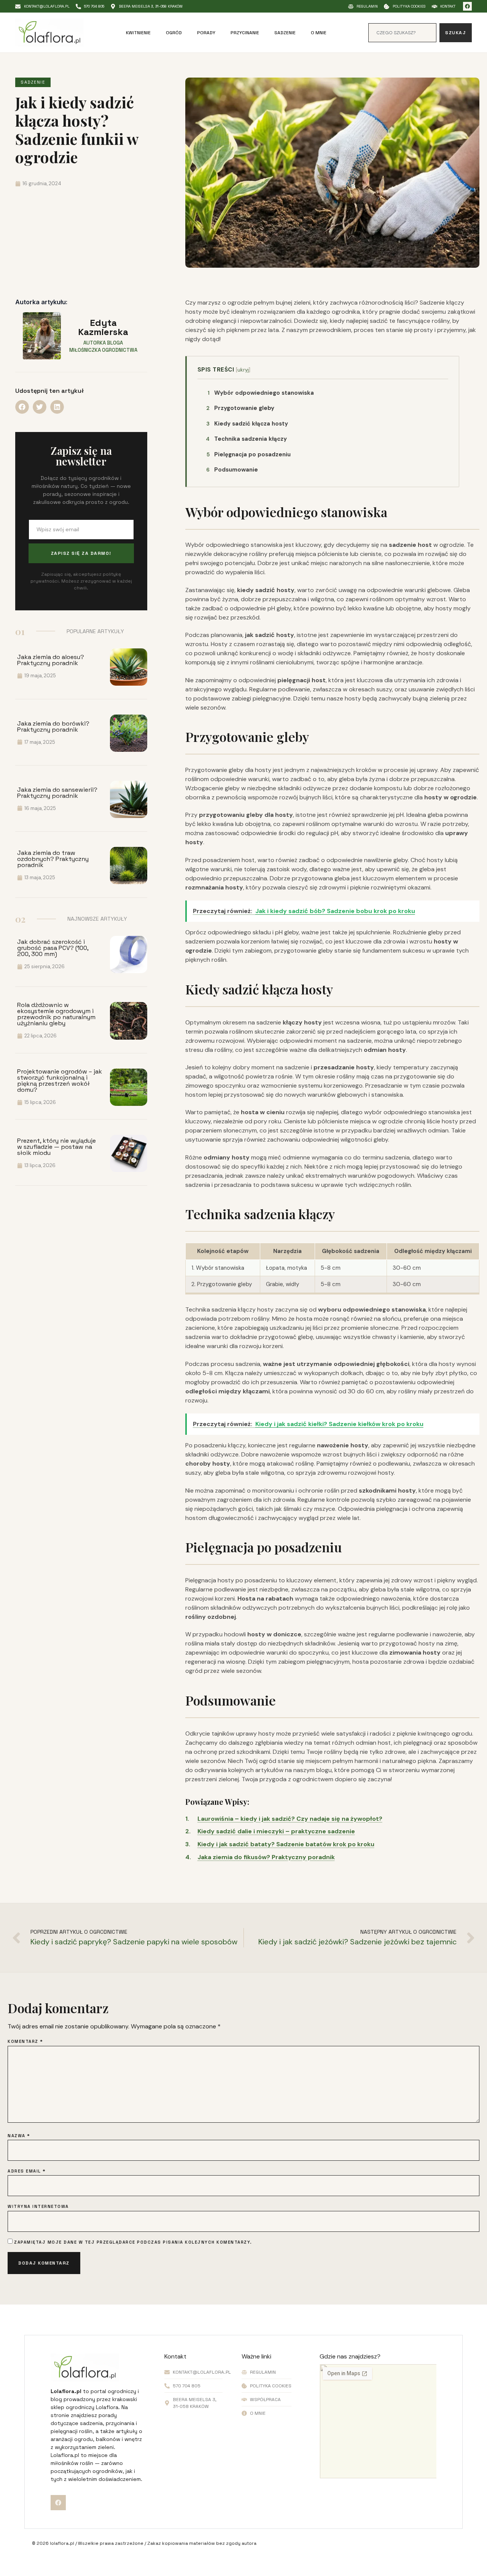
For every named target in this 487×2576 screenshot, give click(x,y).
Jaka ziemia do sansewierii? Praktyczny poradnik (57, 793)
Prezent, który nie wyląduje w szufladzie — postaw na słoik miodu (56, 1147)
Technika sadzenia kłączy (246, 439)
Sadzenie (285, 33)
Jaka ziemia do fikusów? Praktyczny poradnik (266, 1857)
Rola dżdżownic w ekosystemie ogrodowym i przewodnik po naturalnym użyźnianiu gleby (56, 1014)
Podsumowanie (232, 470)
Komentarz (25, 2042)
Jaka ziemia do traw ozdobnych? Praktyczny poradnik (53, 859)
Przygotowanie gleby (240, 408)
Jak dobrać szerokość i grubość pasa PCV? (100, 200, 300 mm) (53, 948)
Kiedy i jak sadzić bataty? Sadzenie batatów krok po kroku (286, 1844)
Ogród (174, 33)
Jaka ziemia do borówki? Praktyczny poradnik (53, 727)
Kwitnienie (138, 33)
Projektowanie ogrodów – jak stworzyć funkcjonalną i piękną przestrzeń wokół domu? (60, 1081)
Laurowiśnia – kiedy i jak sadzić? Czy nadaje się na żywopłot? (290, 1819)
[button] (22, 407)
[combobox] (402, 33)
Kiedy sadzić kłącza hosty (247, 424)
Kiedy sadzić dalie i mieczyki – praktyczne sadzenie (276, 1831)
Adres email (27, 2171)
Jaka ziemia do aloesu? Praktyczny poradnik (51, 660)
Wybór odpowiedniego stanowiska (261, 393)
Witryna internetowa (38, 2207)
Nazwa (19, 2136)
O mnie (319, 33)
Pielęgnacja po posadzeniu (249, 454)
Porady (206, 33)
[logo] (49, 33)
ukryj (243, 370)
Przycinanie (245, 33)
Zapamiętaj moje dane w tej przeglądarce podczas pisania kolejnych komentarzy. (133, 2242)
